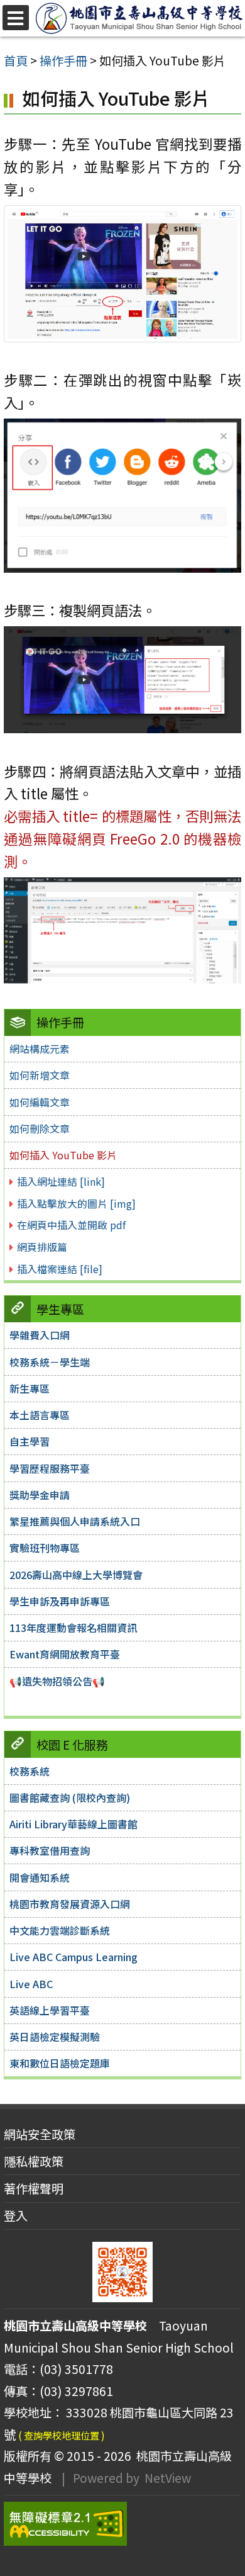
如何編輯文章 (40, 1102)
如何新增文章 (40, 1075)
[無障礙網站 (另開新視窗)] (122, 2524)
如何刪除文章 (40, 1128)
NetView (168, 2478)
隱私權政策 (34, 2161)
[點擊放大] (122, 272)
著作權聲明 (34, 2188)
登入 (16, 2215)
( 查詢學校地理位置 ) (62, 2435)
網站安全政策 (40, 2134)
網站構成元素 (40, 1049)
